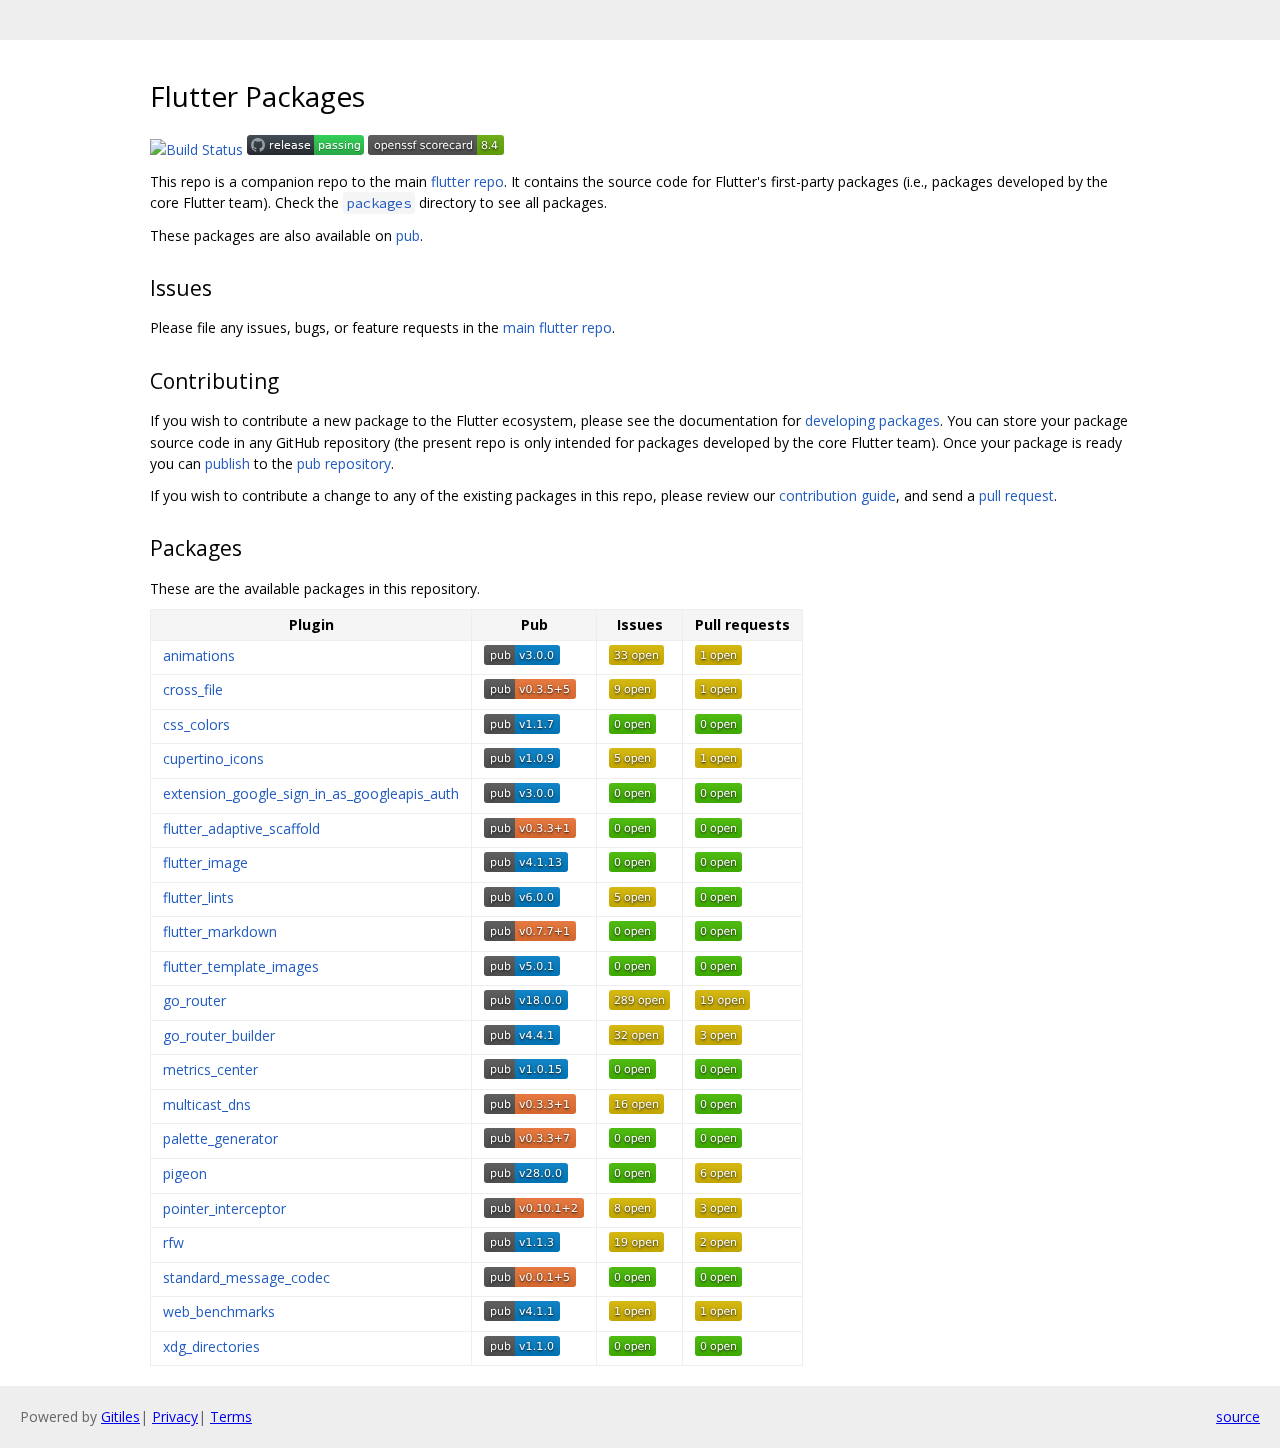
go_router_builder (219, 1035)
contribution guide (837, 495)
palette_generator (220, 1138)
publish (227, 463)
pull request (1016, 495)
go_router (194, 1000)
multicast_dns (207, 1104)
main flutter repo (557, 327)
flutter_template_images (241, 966)
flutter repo (467, 181)
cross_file (193, 689)
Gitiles (120, 1416)
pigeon (185, 1173)
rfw (173, 1242)
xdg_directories (211, 1346)
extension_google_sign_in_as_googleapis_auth (311, 793)
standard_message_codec (246, 1277)
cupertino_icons (213, 758)
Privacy (175, 1416)
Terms (231, 1416)
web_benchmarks (219, 1311)
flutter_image (205, 862)
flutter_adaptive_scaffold (241, 828)
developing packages (872, 420)
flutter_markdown (220, 931)
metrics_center (210, 1069)
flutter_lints (198, 897)
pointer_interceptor (224, 1208)
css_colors (196, 724)
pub (408, 235)
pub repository (344, 463)
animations (199, 655)
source (1238, 1416)
